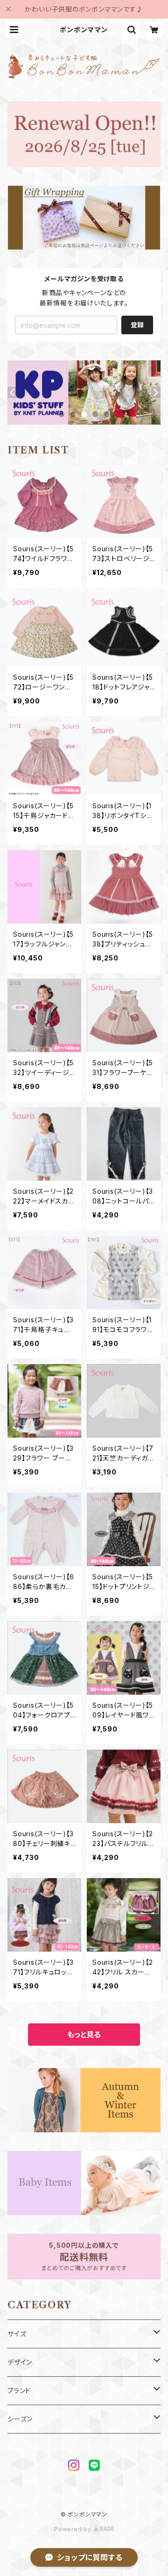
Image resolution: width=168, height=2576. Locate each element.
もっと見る (84, 2035)
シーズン (20, 2419)
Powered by (74, 2529)
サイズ (17, 2334)
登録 (137, 325)
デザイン (20, 2362)
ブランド (19, 2390)
